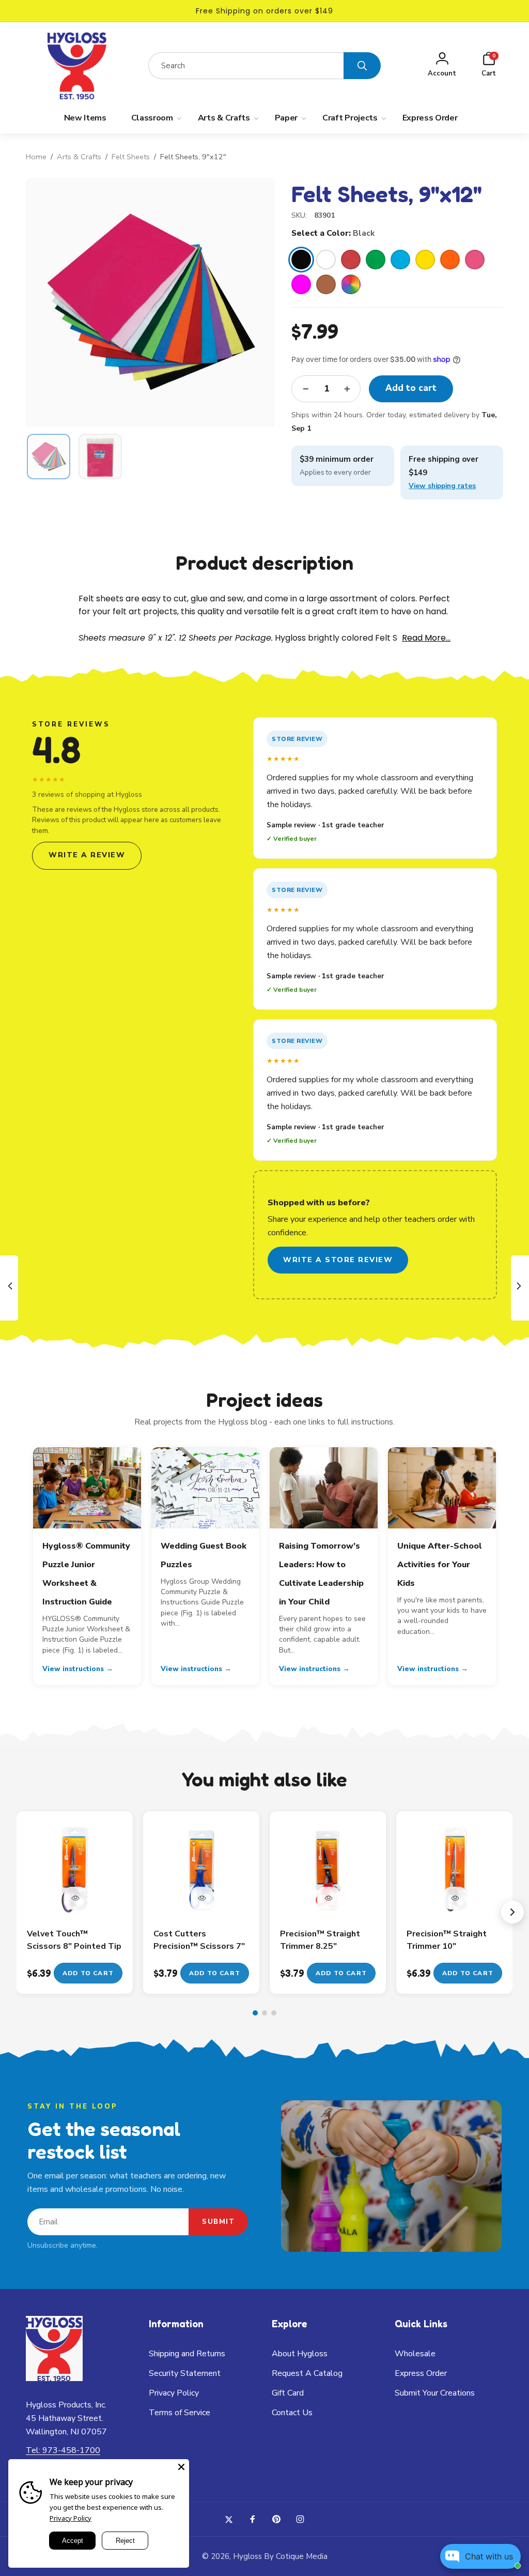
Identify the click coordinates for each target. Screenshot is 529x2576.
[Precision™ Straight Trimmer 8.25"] (329, 1898)
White (326, 260)
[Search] (362, 66)
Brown (326, 284)
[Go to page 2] (264, 2013)
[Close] (181, 2467)
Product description (264, 563)
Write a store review (338, 1260)
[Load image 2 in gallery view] (100, 457)
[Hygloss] (54, 2378)
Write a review (87, 855)
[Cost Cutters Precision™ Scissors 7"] (202, 1898)
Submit (218, 2222)
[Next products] (512, 1912)
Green (376, 260)
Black (301, 260)
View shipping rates (442, 486)
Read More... (426, 638)
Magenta (301, 284)
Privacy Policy (71, 2518)
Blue (400, 260)
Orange (450, 260)
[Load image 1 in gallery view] (49, 457)
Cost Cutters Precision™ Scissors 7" (199, 1940)
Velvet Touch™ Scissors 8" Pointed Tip (74, 1940)
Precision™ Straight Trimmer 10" (447, 1940)
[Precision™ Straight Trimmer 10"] (455, 1898)
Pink (475, 260)
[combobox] (246, 66)
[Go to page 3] (274, 2013)
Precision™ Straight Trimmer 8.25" (320, 1940)
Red (351, 260)
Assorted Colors (351, 284)
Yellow (425, 260)
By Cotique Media (296, 2556)
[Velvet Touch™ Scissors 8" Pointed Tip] (75, 1898)
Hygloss (247, 2556)
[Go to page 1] (255, 2013)
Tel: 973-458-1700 (63, 2450)
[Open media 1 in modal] (150, 302)
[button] (489, 66)
